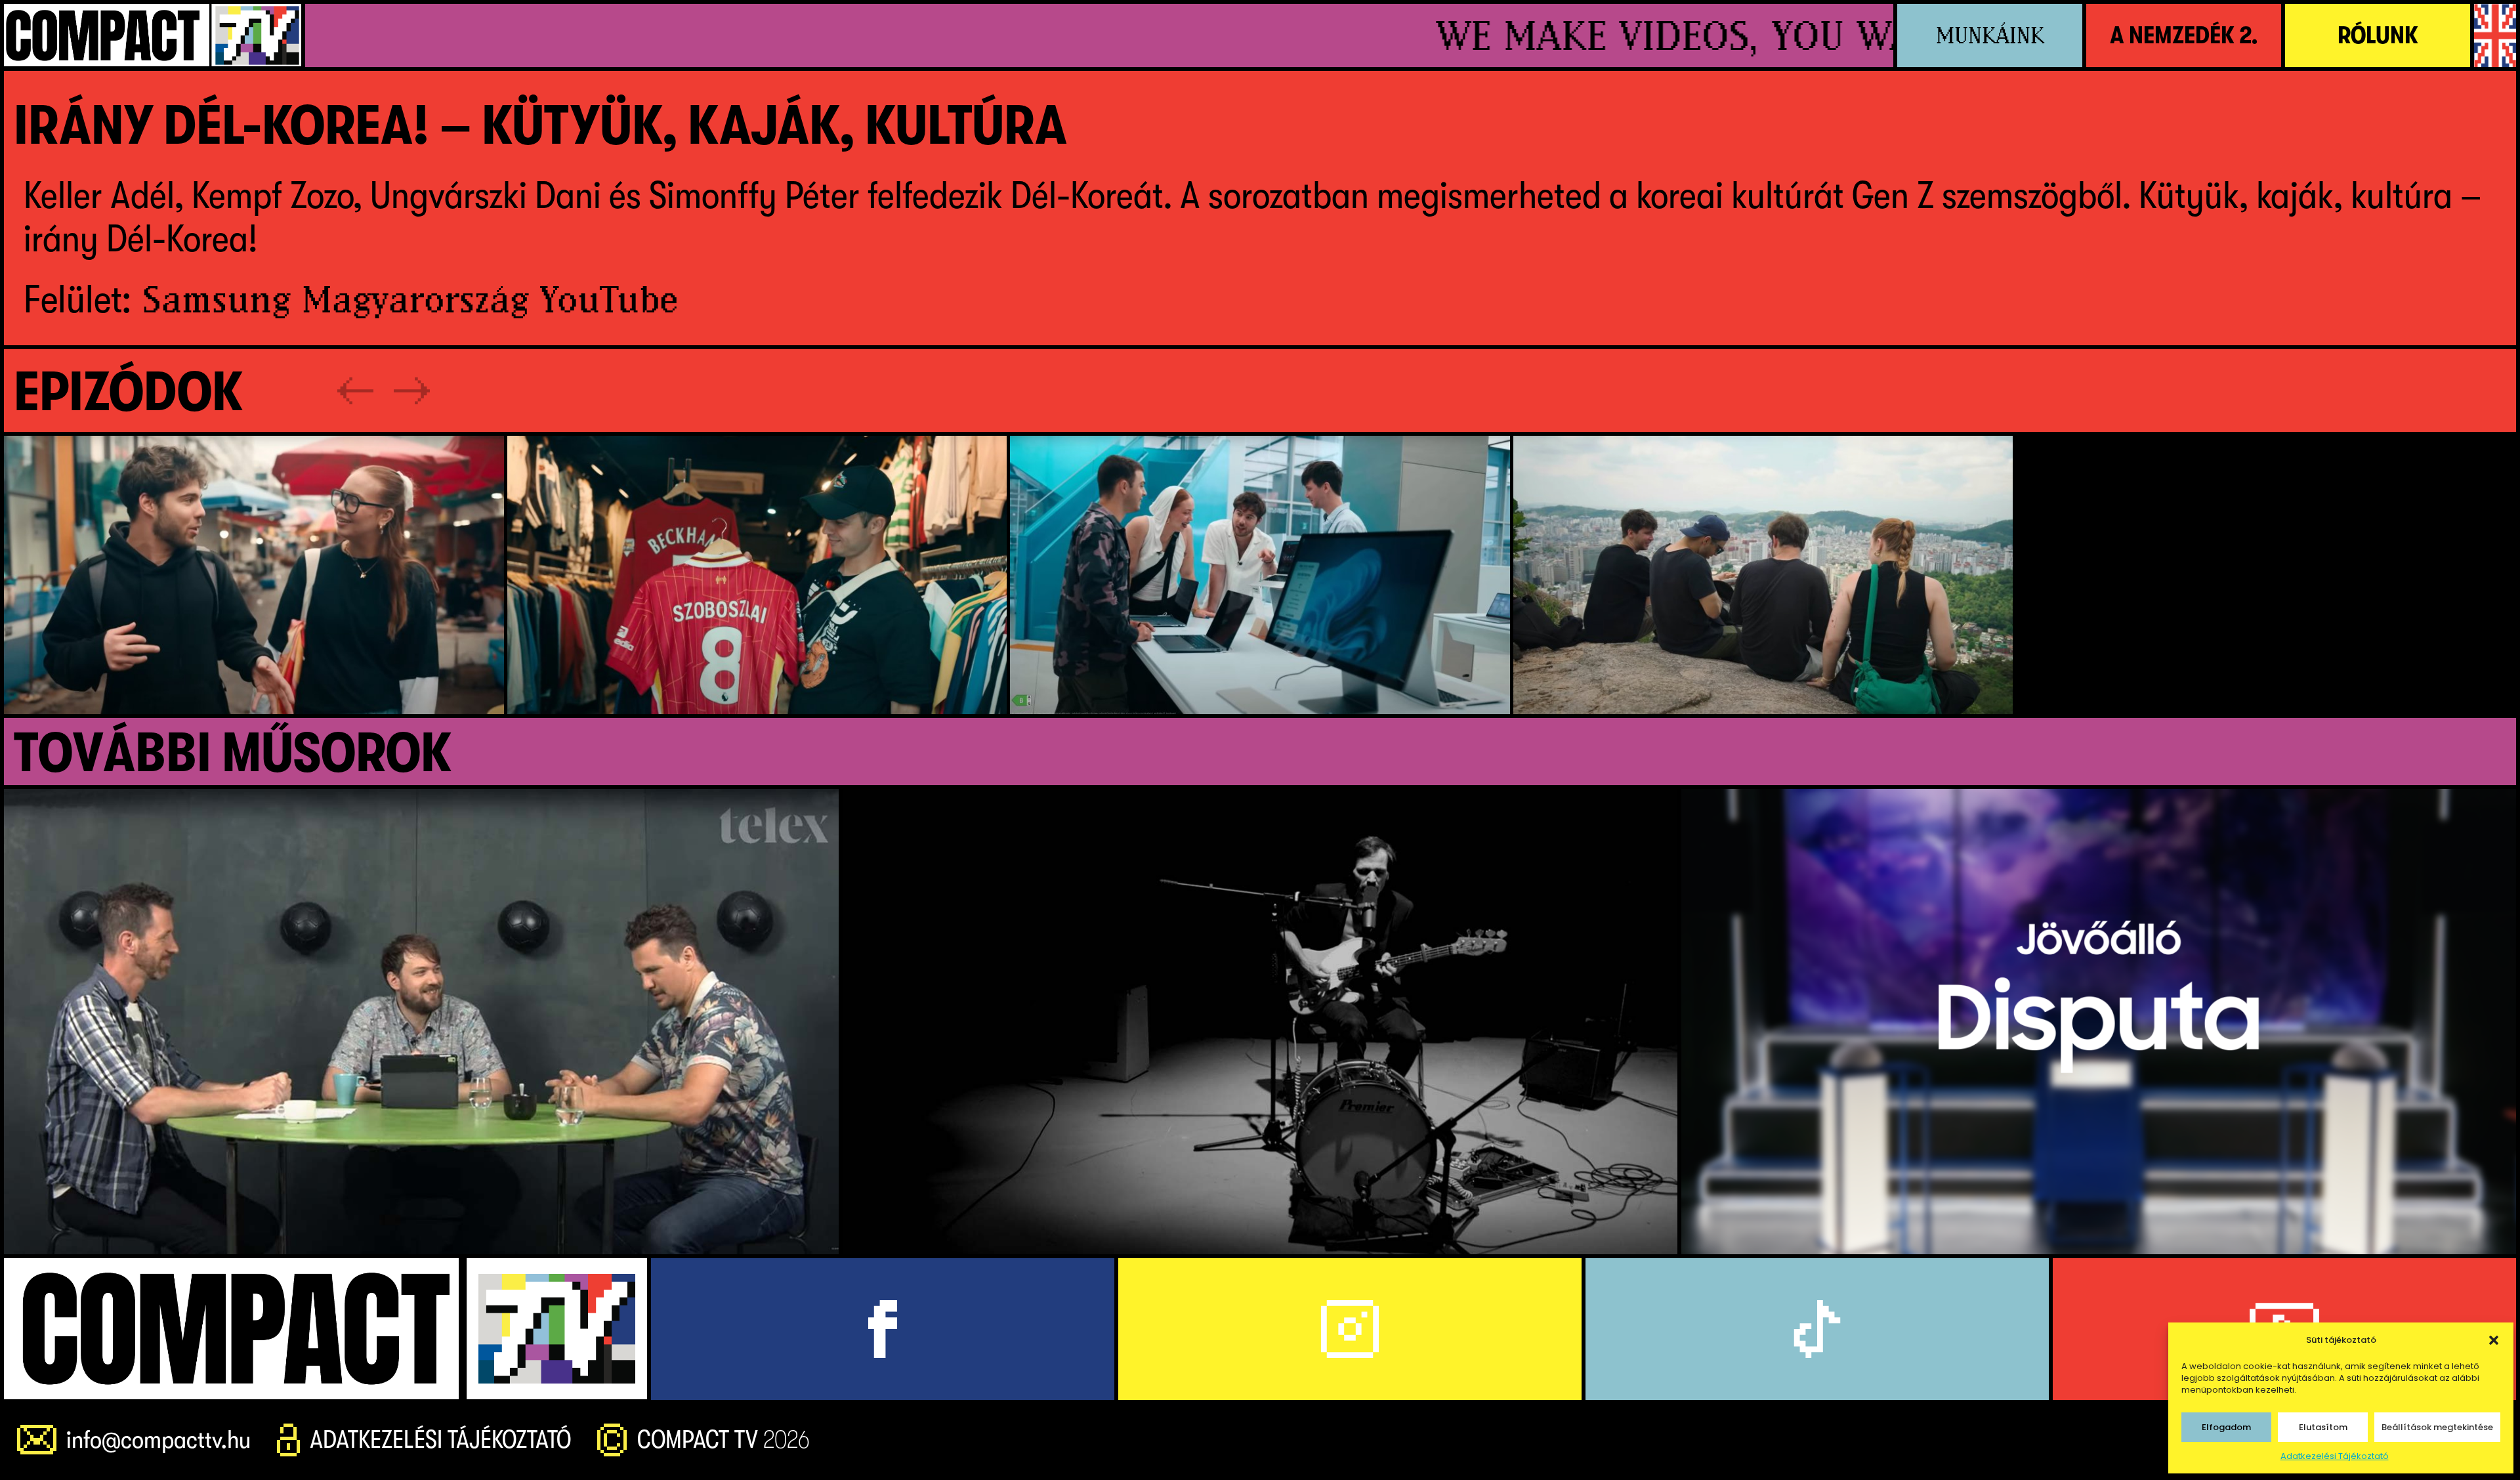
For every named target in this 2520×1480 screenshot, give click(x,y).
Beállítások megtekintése (2437, 1427)
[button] (2494, 1340)
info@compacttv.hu (158, 1440)
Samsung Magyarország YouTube (410, 299)
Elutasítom (2323, 1427)
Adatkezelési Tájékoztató (2335, 1456)
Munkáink (1990, 35)
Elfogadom (2226, 1427)
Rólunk (2378, 35)
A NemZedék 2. (2184, 35)
